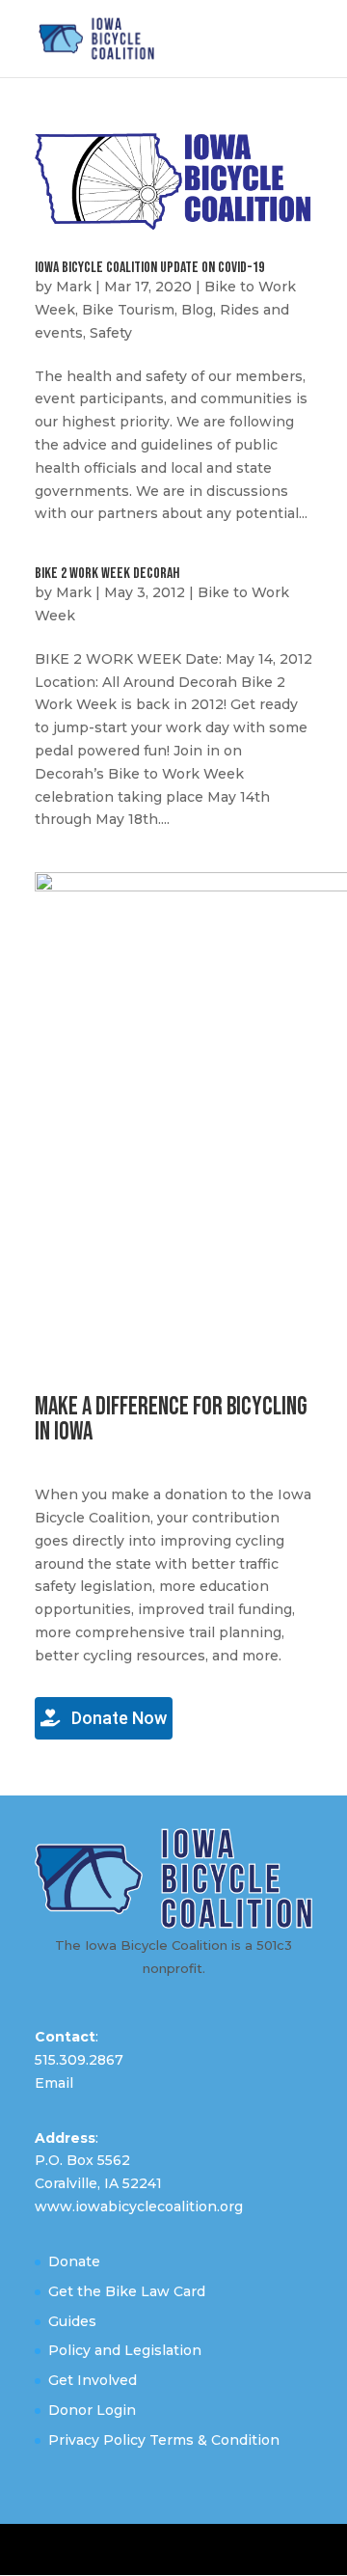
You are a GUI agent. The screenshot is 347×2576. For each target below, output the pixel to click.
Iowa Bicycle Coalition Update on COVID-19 (149, 268)
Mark (74, 287)
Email (54, 2083)
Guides (72, 2321)
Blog (197, 310)
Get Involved (93, 2380)
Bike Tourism (128, 310)
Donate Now (117, 1718)
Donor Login (92, 2410)
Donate (74, 2261)
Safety (111, 333)
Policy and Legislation (125, 2350)
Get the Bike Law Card (127, 2291)
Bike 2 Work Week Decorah (107, 574)
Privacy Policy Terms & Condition (164, 2440)
